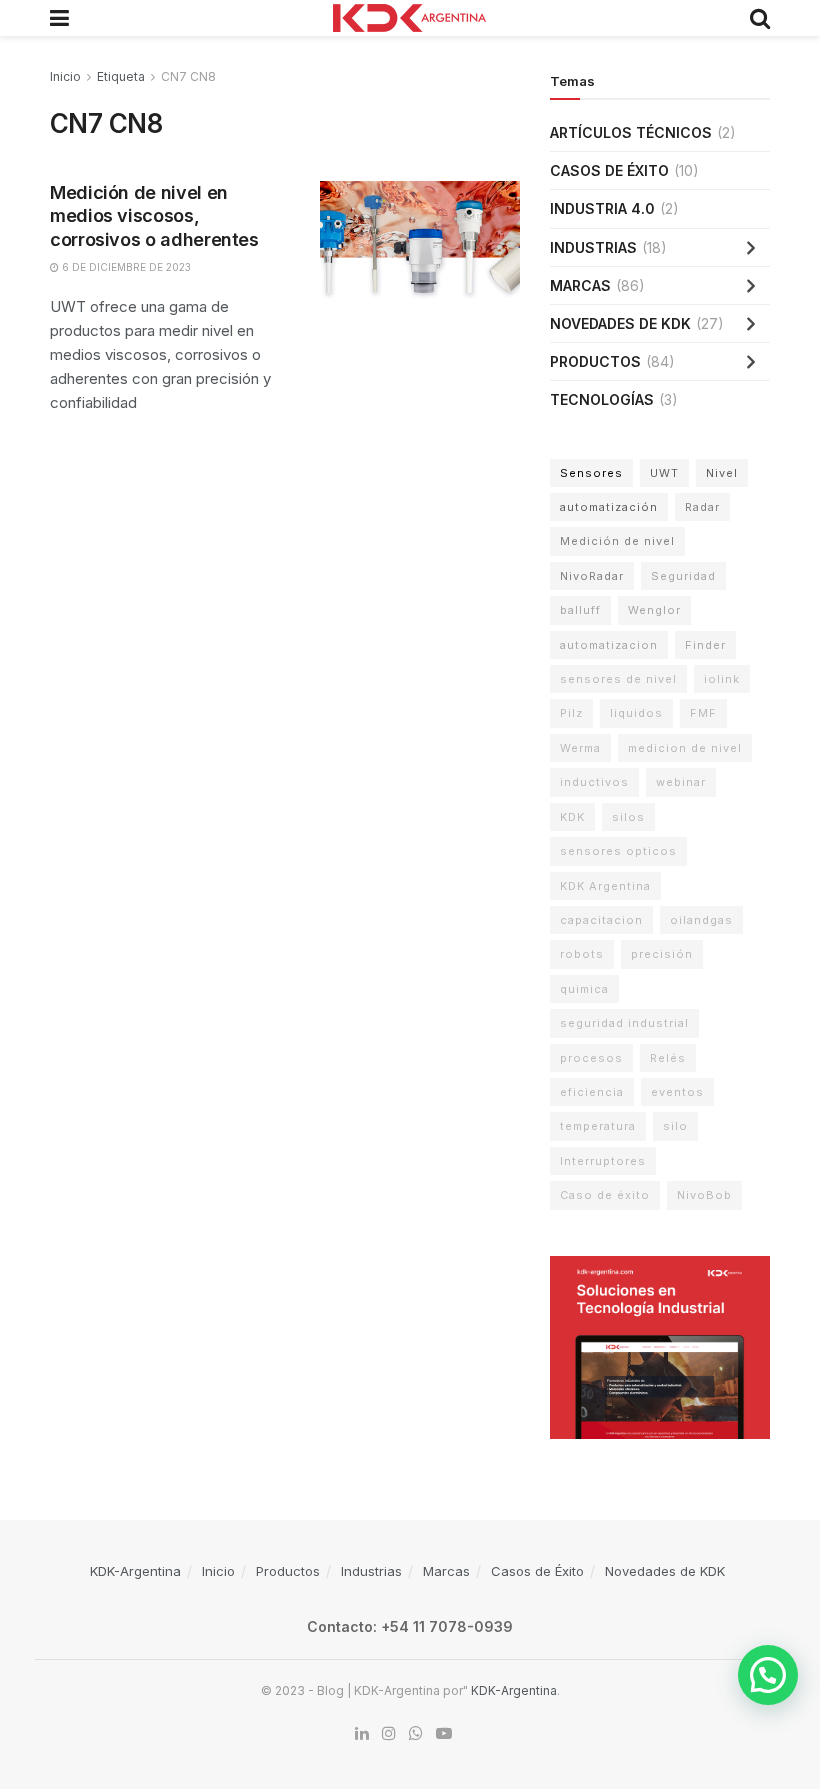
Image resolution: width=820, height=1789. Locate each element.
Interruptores (603, 1161)
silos (628, 817)
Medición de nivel (617, 541)
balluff (580, 610)
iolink (722, 679)
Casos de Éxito (609, 170)
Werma (580, 748)
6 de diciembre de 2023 (125, 267)
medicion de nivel (685, 748)
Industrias (593, 247)
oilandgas (701, 920)
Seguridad (683, 576)
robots (582, 954)
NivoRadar (592, 576)
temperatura (598, 1126)
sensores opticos (618, 851)
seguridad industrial (624, 1023)
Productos (595, 361)
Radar (702, 507)
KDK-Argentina (135, 1571)
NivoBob (704, 1195)
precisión (662, 954)
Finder (705, 645)
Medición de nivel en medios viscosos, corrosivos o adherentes (154, 216)
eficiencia (592, 1092)
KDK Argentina (605, 886)
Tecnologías (602, 399)
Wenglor (654, 610)
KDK (572, 817)
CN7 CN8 (188, 76)
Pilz (571, 713)
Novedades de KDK (620, 323)
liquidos (636, 713)
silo (675, 1126)
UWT (664, 473)
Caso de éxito (605, 1195)
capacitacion (601, 920)
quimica (584, 989)
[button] (768, 1675)
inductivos (594, 782)
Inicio (65, 76)
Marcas (580, 285)
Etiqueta (121, 76)
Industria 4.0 (602, 208)
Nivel (722, 473)
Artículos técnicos (631, 132)
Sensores (591, 473)
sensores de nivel (618, 679)
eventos (677, 1092)
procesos (591, 1058)
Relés (668, 1058)
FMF (703, 713)
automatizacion (609, 645)
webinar (681, 782)
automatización (609, 507)
